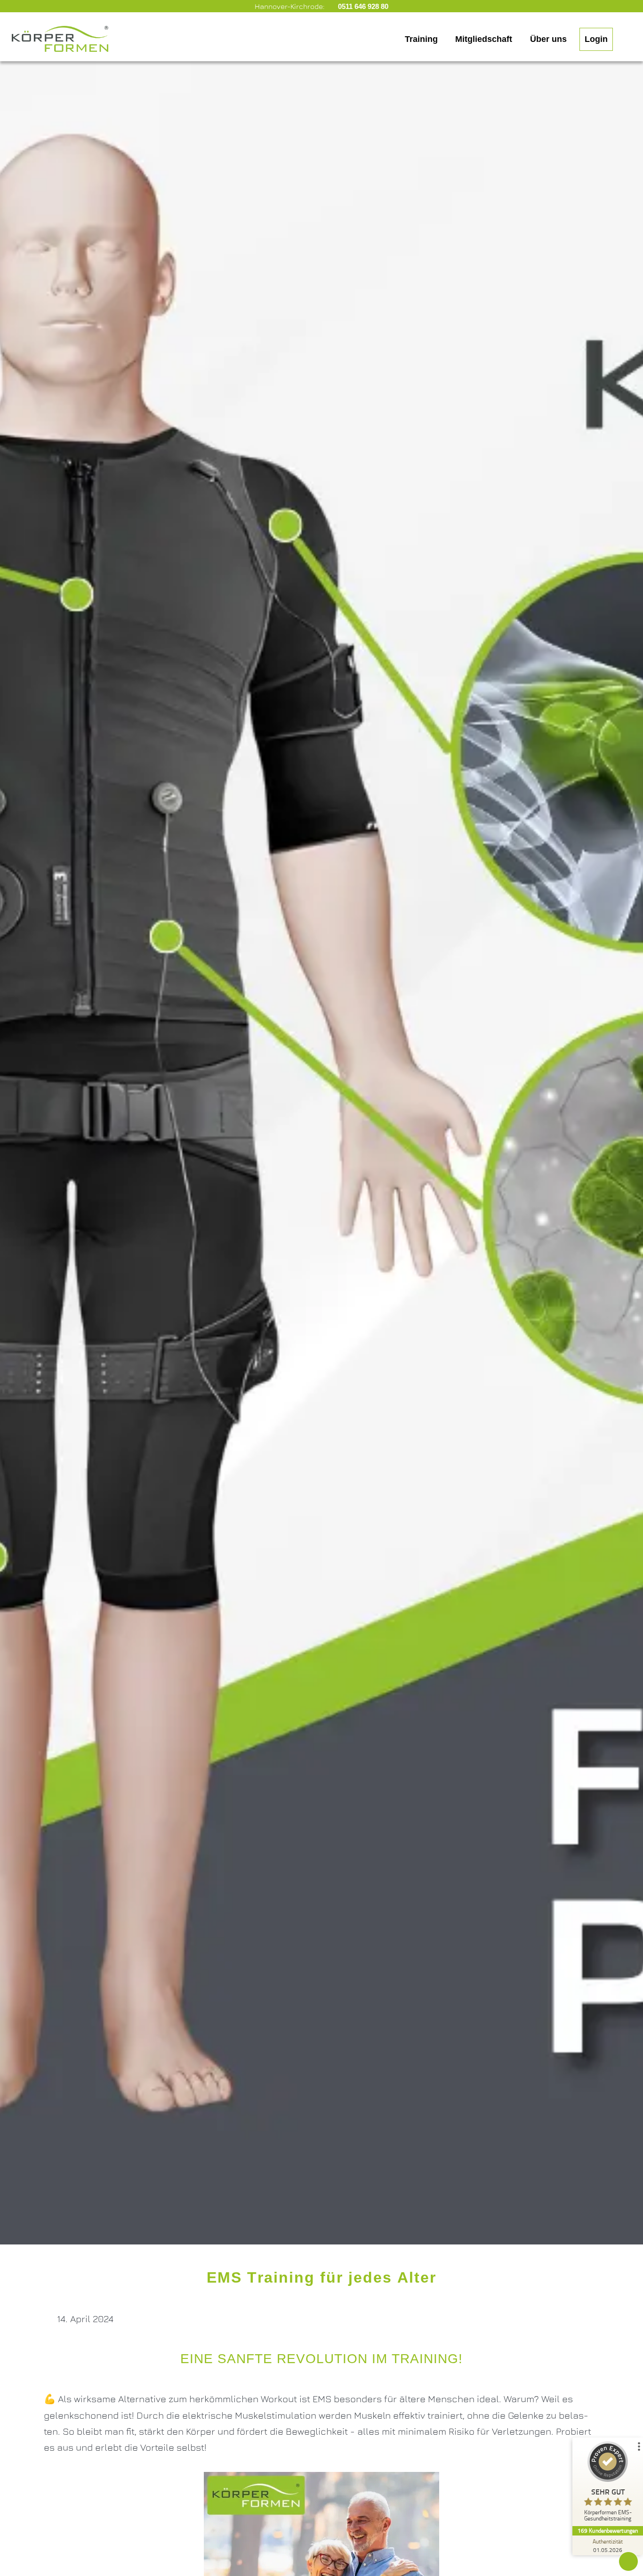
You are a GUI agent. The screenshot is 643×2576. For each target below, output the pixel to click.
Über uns (548, 39)
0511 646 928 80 (362, 6)
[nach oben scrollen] (628, 2561)
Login (596, 39)
